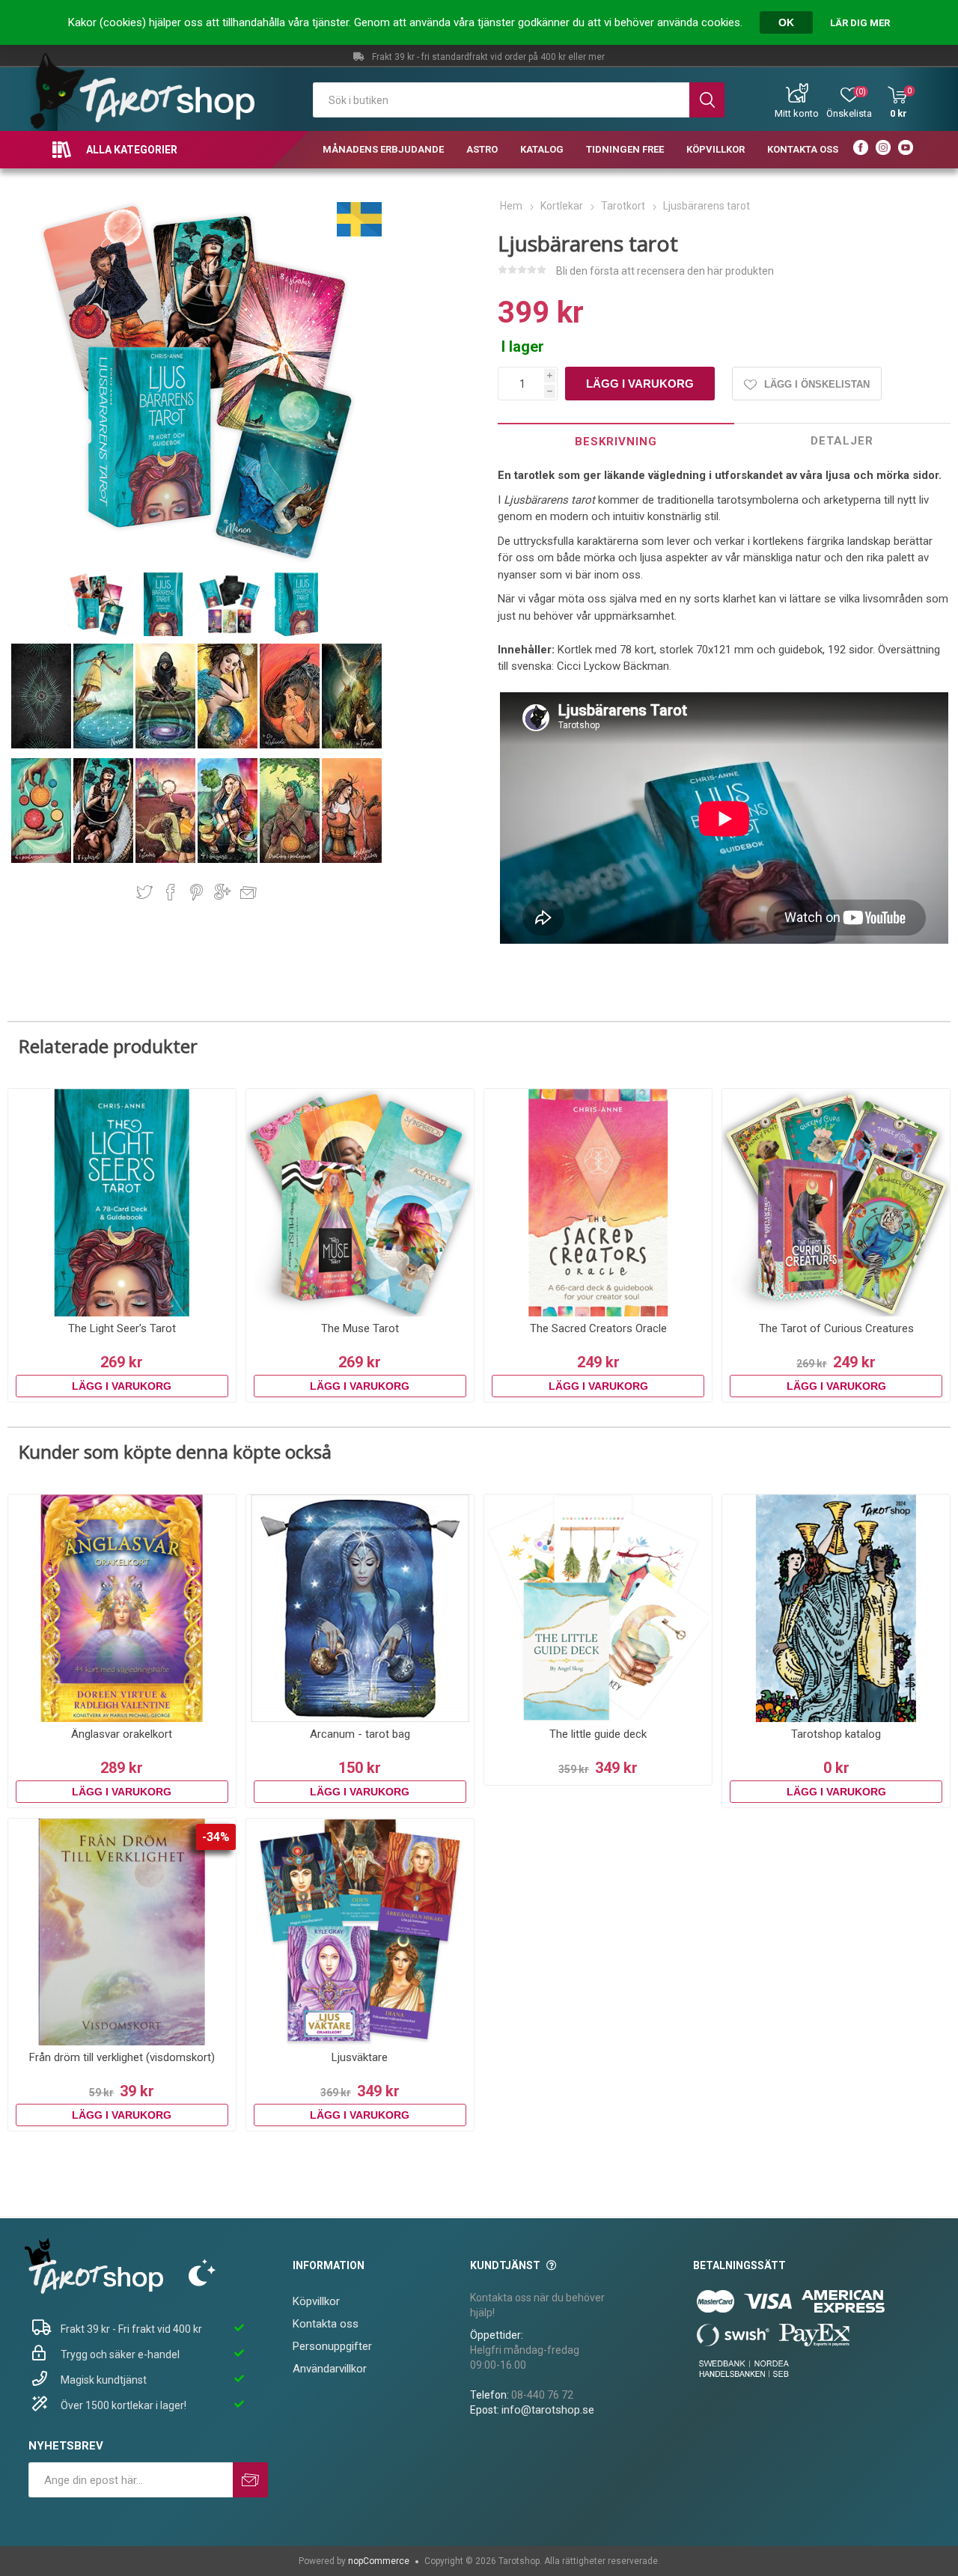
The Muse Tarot (360, 1328)
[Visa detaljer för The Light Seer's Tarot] (122, 1203)
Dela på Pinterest (196, 892)
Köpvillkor (316, 2301)
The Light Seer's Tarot (122, 1328)
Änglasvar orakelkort (122, 1734)
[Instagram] (883, 150)
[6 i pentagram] (42, 860)
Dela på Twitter (144, 892)
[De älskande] (291, 745)
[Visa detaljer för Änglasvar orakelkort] (122, 1608)
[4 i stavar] (167, 860)
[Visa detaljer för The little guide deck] (598, 1608)
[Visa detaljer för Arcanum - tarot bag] (360, 1608)
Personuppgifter (332, 2346)
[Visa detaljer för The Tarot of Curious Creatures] (836, 1203)
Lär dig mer (860, 23)
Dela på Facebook (171, 892)
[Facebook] (861, 150)
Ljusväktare (360, 2057)
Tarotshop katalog (836, 1734)
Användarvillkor (330, 2369)
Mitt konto (797, 113)
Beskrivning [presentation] (616, 442)
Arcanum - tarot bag (360, 1734)
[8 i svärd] (104, 860)
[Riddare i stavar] (352, 860)
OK (786, 22)
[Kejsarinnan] (229, 745)
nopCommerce (379, 2561)
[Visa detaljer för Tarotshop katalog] (836, 1608)
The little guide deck (598, 1734)
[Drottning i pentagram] (291, 860)
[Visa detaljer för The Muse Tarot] (360, 1203)
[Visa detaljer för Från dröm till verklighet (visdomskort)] (122, 1932)
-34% (216, 1837)
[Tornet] (352, 745)
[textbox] (501, 100)
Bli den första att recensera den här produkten (665, 271)
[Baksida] (42, 745)
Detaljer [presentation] (842, 441)
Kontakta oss (326, 2324)
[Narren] (104, 745)
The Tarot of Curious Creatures (836, 1328)
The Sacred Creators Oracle (598, 1328)
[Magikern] (167, 745)
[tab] (616, 441)
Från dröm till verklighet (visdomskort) (122, 2057)
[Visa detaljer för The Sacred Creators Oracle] (598, 1203)
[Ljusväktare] (360, 1932)
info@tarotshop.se (548, 2410)
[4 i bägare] (229, 860)
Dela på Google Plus (222, 892)
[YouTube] (906, 150)
